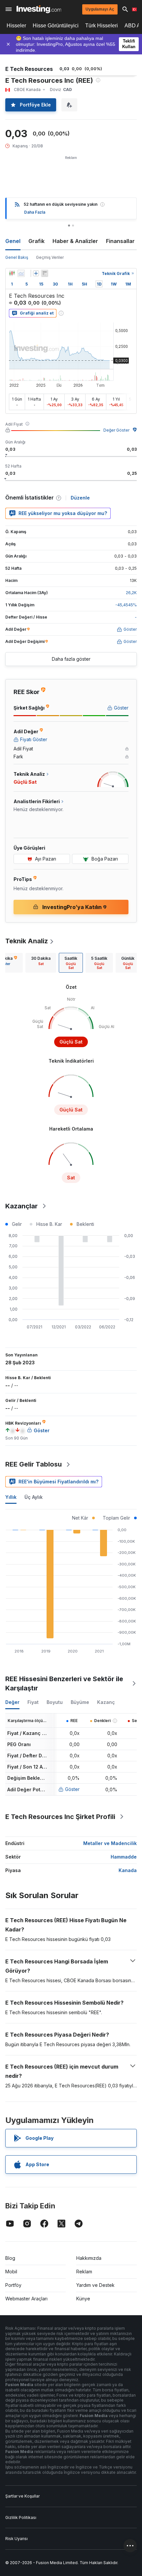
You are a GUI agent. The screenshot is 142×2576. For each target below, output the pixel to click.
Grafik (36, 241)
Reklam (84, 2272)
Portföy (13, 2285)
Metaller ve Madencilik (110, 1843)
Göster (72, 1789)
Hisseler (16, 26)
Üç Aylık (34, 1497)
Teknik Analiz (27, 941)
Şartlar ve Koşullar (22, 2496)
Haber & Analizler (75, 241)
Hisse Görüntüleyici (56, 26)
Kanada (128, 1870)
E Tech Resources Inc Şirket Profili (60, 1817)
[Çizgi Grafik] (21, 273)
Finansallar (120, 241)
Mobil (11, 2272)
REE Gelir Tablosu (34, 1464)
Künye (83, 2299)
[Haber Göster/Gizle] (45, 273)
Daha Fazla (35, 212)
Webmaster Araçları (26, 2299)
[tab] (41, 963)
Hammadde (124, 1857)
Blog (10, 2258)
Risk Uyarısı (17, 2539)
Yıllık (11, 1497)
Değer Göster (116, 430)
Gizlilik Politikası (21, 2517)
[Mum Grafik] (12, 273)
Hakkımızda (89, 2258)
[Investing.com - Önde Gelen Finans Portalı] (39, 9)
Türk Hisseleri (102, 26)
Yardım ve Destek (95, 2285)
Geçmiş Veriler (50, 257)
